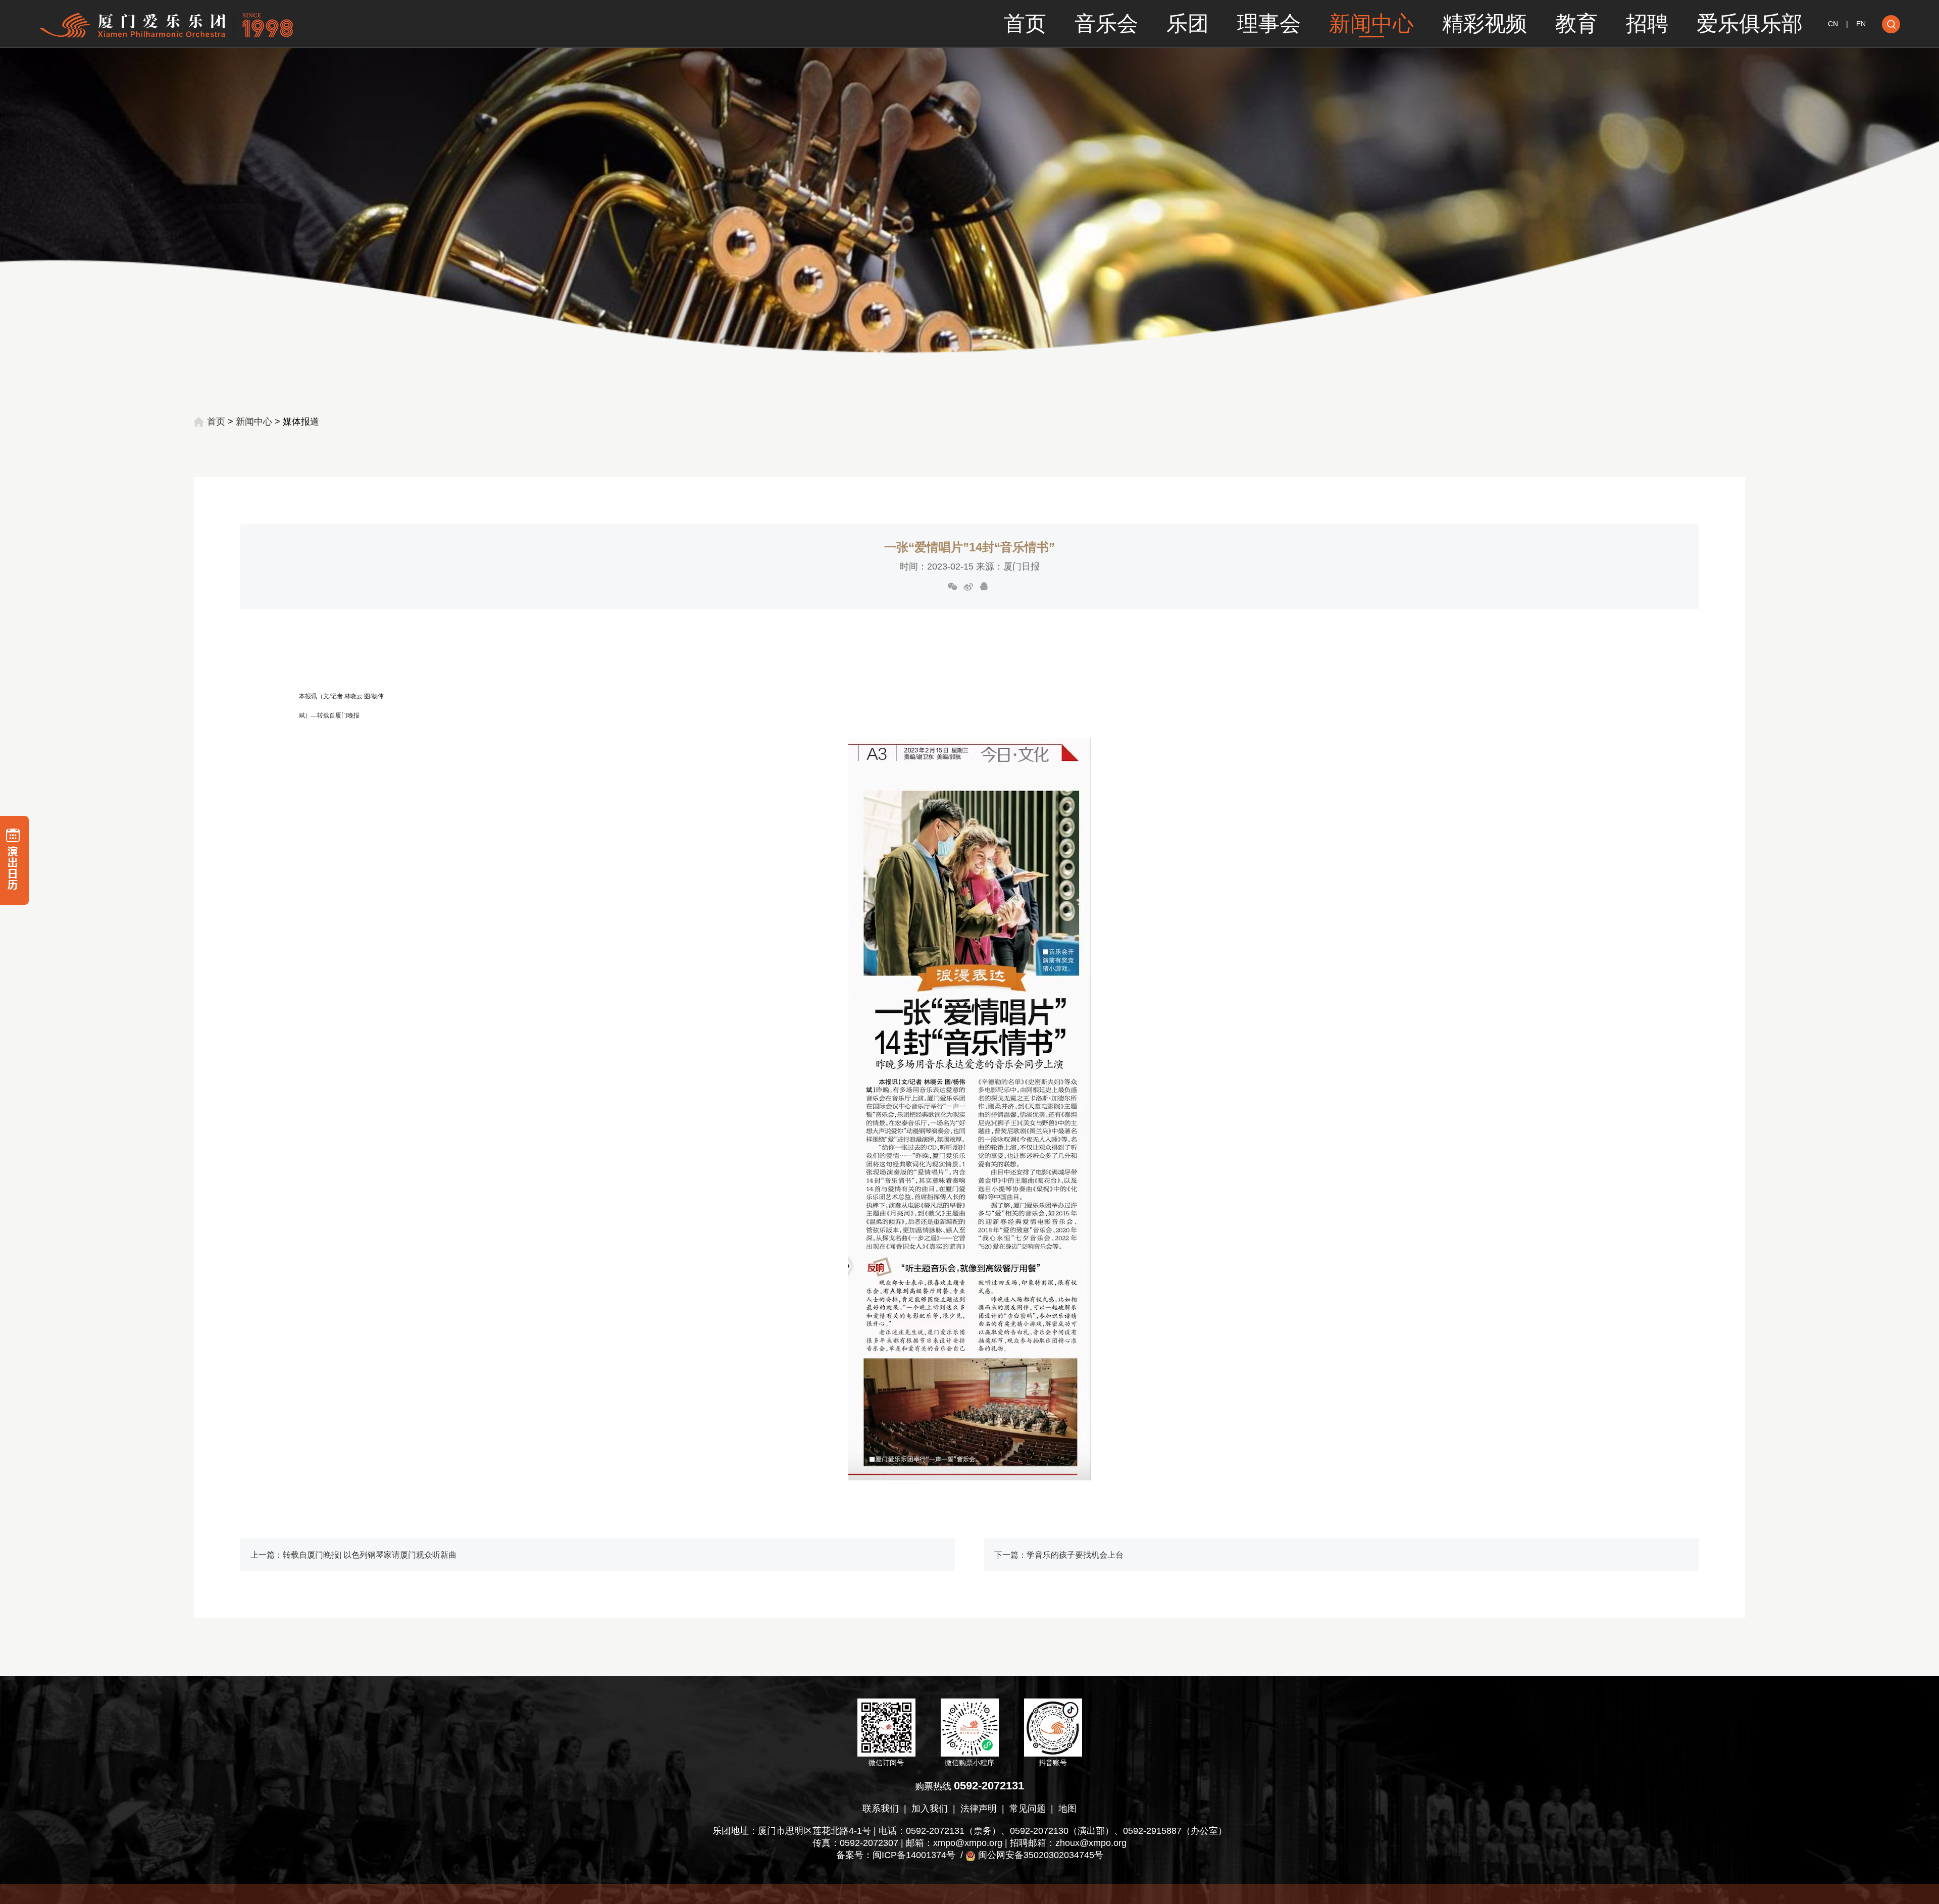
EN (1861, 24)
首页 (1025, 23)
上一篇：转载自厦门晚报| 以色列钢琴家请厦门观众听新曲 (353, 1555)
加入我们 (930, 1809)
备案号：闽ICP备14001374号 (896, 1855)
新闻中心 (1371, 23)
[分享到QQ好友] (984, 587)
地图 (1067, 1809)
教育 (1576, 23)
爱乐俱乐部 (1750, 23)
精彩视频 (1485, 23)
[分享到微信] (953, 587)
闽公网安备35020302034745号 (1041, 1855)
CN (1833, 24)
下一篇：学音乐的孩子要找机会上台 (1059, 1555)
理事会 (1269, 23)
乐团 (1188, 23)
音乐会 (1106, 23)
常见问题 (1028, 1809)
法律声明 (979, 1809)
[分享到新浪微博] (968, 587)
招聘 (1647, 23)
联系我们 (881, 1809)
